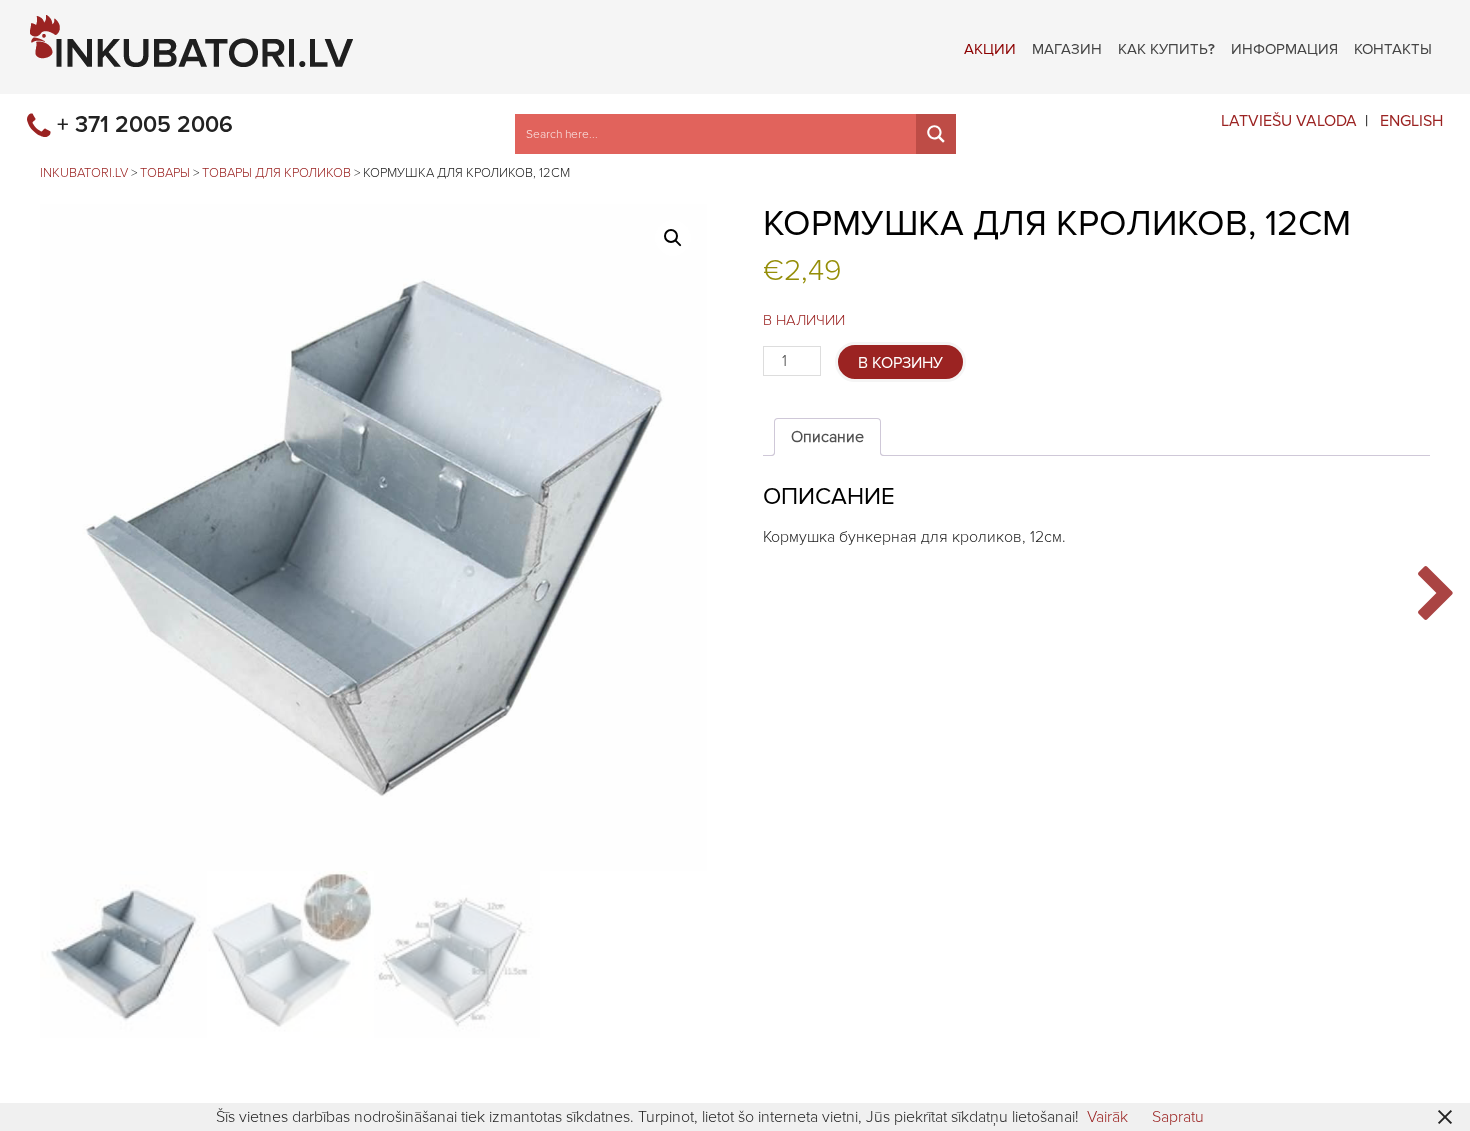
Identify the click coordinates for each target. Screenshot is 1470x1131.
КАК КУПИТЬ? (1166, 47)
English (1411, 121)
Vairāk (1107, 1117)
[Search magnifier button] (936, 134)
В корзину (900, 363)
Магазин (1067, 47)
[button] (673, 238)
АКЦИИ (990, 47)
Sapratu (1178, 1117)
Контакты (1393, 47)
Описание (827, 437)
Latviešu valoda (1289, 121)
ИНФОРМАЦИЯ (1284, 47)
